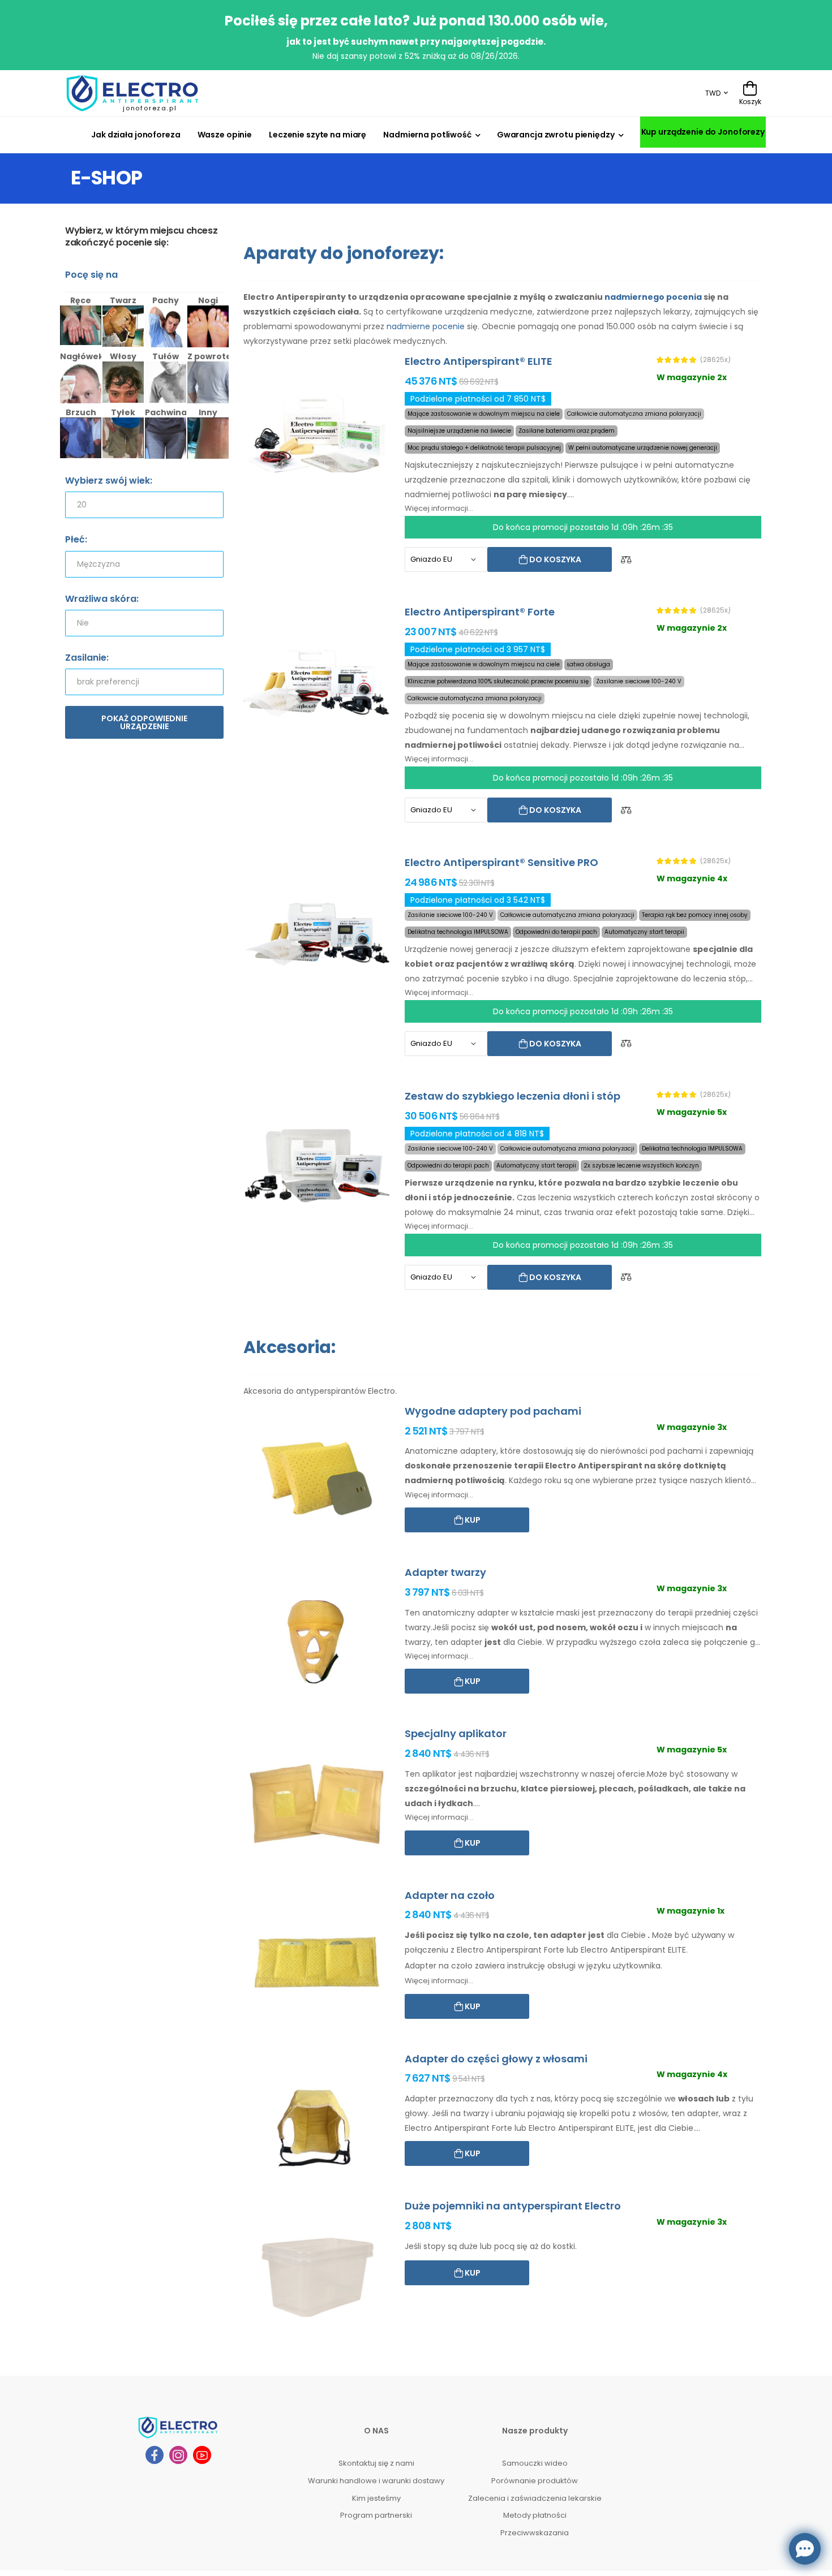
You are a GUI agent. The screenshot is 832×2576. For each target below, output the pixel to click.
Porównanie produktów (535, 2481)
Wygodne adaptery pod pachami (493, 1411)
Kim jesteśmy (376, 2498)
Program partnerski (376, 2515)
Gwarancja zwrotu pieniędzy (556, 135)
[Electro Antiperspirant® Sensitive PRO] (317, 932)
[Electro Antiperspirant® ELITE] (317, 431)
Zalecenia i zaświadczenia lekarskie (535, 2498)
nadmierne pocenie (426, 326)
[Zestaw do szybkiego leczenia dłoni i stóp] (317, 1166)
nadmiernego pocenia (653, 297)
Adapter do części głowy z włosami (496, 2059)
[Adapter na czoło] (317, 1965)
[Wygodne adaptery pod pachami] (317, 1481)
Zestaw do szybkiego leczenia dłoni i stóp (513, 1096)
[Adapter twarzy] (317, 1642)
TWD (713, 93)
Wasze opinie (225, 135)
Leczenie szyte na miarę (318, 135)
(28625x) (715, 360)
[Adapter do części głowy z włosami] (317, 2128)
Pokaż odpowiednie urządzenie (144, 722)
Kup (472, 1520)
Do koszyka (554, 559)
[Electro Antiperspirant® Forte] (317, 681)
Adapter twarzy (445, 1572)
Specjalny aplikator (456, 1733)
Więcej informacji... (439, 508)
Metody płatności (535, 2515)
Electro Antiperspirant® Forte (480, 612)
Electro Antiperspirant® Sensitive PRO (501, 862)
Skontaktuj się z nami (376, 2463)
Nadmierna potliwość (427, 135)
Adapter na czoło (450, 1895)
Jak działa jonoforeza (136, 135)
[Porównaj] (626, 560)
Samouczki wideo (535, 2463)
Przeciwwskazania (535, 2533)
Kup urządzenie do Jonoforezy (703, 132)
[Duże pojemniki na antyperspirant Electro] (317, 2275)
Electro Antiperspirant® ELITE (479, 361)
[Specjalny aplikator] (317, 1803)
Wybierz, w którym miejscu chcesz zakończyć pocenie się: (141, 237)
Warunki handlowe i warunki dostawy (376, 2481)
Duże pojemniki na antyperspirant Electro (513, 2206)
